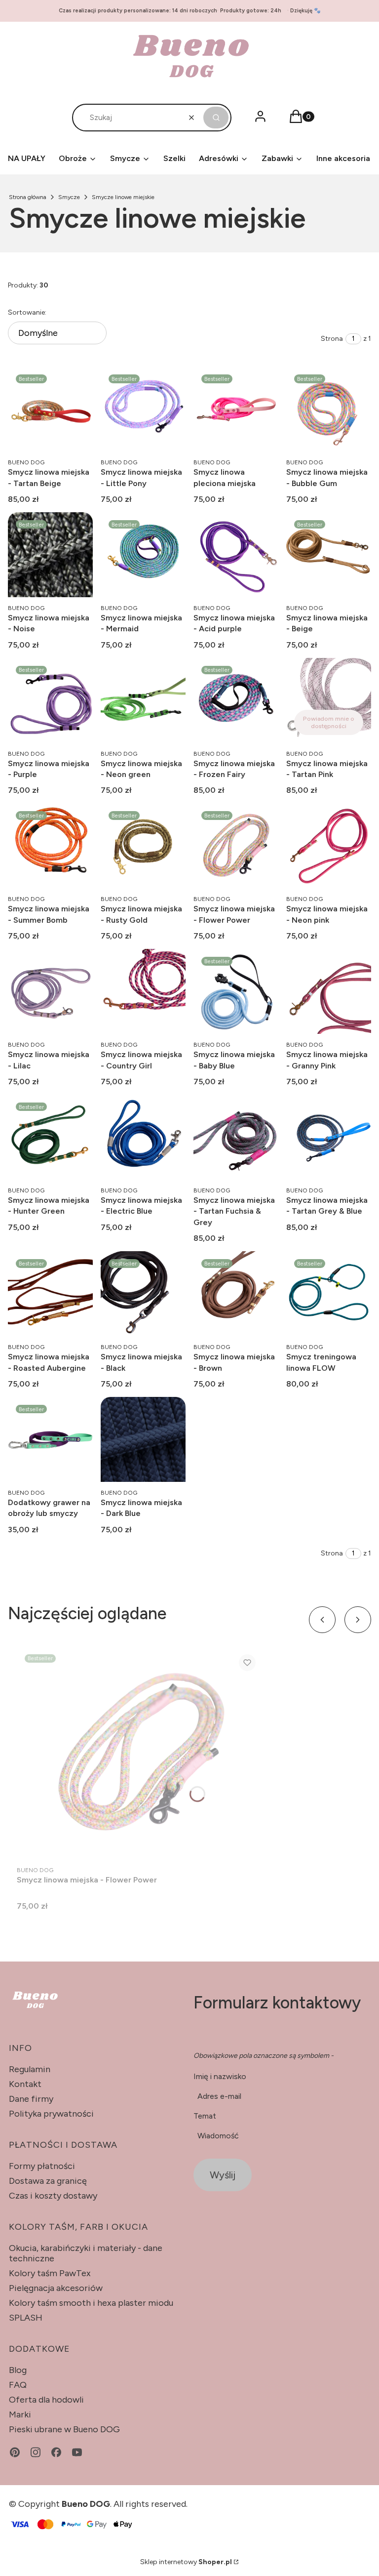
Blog (18, 2370)
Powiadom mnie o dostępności (329, 722)
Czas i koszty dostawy (53, 2196)
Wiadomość (218, 2136)
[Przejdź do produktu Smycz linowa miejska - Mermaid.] (143, 555)
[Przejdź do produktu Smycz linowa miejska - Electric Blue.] (143, 1137)
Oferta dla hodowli (46, 2400)
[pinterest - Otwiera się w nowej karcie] (15, 2452)
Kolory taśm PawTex (50, 2273)
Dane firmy (31, 2099)
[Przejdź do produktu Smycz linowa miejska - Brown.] (236, 1294)
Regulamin (30, 2069)
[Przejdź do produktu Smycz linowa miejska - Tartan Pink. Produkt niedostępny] (329, 700)
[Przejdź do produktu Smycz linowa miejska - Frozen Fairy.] (236, 700)
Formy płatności (42, 2166)
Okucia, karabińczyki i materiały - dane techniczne (86, 2253)
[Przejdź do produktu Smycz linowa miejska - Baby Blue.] (236, 991)
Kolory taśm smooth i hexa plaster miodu (91, 2303)
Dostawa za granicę (48, 2181)
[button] (216, 118)
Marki (20, 2414)
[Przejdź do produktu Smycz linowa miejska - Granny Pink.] (329, 991)
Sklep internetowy (186, 2562)
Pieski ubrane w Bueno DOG (64, 2429)
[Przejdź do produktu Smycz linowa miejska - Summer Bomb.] (50, 846)
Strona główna (28, 197)
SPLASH (26, 2318)
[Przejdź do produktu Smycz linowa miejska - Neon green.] (143, 700)
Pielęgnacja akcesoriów (56, 2288)
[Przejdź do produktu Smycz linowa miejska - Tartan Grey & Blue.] (329, 1137)
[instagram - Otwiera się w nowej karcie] (36, 2452)
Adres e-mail (219, 2096)
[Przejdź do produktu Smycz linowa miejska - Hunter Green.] (50, 1137)
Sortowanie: (27, 312)
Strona (332, 339)
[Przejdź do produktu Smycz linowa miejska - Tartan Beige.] (50, 409)
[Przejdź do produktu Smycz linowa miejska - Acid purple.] (236, 555)
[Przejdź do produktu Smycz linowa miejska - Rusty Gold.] (143, 846)
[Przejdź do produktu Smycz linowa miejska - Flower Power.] (236, 846)
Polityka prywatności (51, 2114)
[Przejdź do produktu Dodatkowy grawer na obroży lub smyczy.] (50, 1439)
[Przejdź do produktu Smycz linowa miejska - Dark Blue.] (143, 1439)
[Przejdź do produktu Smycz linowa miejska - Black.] (143, 1294)
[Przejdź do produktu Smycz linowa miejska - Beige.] (329, 555)
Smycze (69, 197)
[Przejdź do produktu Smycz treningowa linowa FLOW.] (329, 1294)
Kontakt (25, 2084)
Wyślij (223, 2175)
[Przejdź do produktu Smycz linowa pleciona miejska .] (236, 409)
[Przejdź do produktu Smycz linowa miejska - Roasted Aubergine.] (50, 1294)
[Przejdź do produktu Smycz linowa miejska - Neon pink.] (329, 846)
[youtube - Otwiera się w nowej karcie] (77, 2452)
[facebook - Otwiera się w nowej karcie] (56, 2452)
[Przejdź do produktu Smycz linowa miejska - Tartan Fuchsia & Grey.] (236, 1137)
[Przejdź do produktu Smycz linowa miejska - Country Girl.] (143, 991)
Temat (205, 2116)
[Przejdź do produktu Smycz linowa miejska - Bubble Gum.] (329, 409)
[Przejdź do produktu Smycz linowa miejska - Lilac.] (50, 991)
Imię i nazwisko (220, 2076)
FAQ (18, 2385)
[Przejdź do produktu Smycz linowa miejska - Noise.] (50, 555)
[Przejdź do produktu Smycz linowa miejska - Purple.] (50, 700)
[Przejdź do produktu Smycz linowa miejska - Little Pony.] (143, 409)
